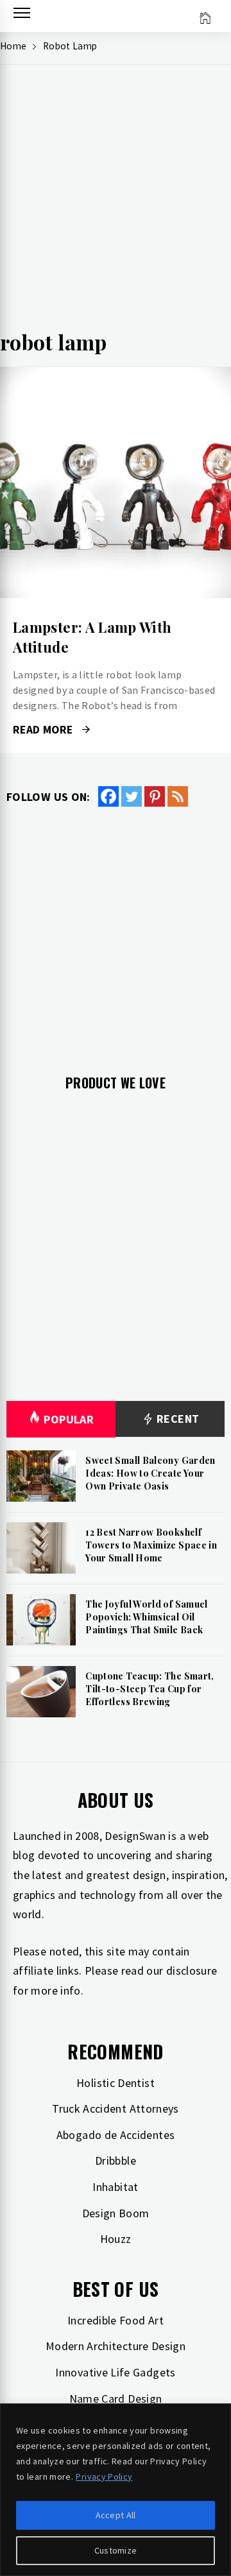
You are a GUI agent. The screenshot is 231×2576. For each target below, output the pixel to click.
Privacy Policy (104, 2477)
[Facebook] (108, 796)
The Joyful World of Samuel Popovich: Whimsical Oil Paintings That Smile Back (146, 1617)
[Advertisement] (116, 203)
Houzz (116, 2239)
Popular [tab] (69, 1419)
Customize (116, 2550)
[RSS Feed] (178, 796)
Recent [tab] (177, 1419)
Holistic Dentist (116, 2083)
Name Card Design (116, 2399)
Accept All (116, 2515)
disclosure (192, 1971)
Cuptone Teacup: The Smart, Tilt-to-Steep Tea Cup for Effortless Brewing (150, 1688)
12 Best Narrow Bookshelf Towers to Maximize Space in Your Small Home (151, 1545)
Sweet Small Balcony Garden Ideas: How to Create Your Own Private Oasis (150, 1473)
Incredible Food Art (116, 2320)
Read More (115, 483)
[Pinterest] (155, 796)
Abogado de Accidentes (116, 2135)
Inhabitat (115, 2187)
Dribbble (116, 2160)
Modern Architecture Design (116, 2346)
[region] (116, 2490)
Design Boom (116, 2213)
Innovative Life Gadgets (115, 2372)
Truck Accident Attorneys (116, 2108)
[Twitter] (132, 796)
